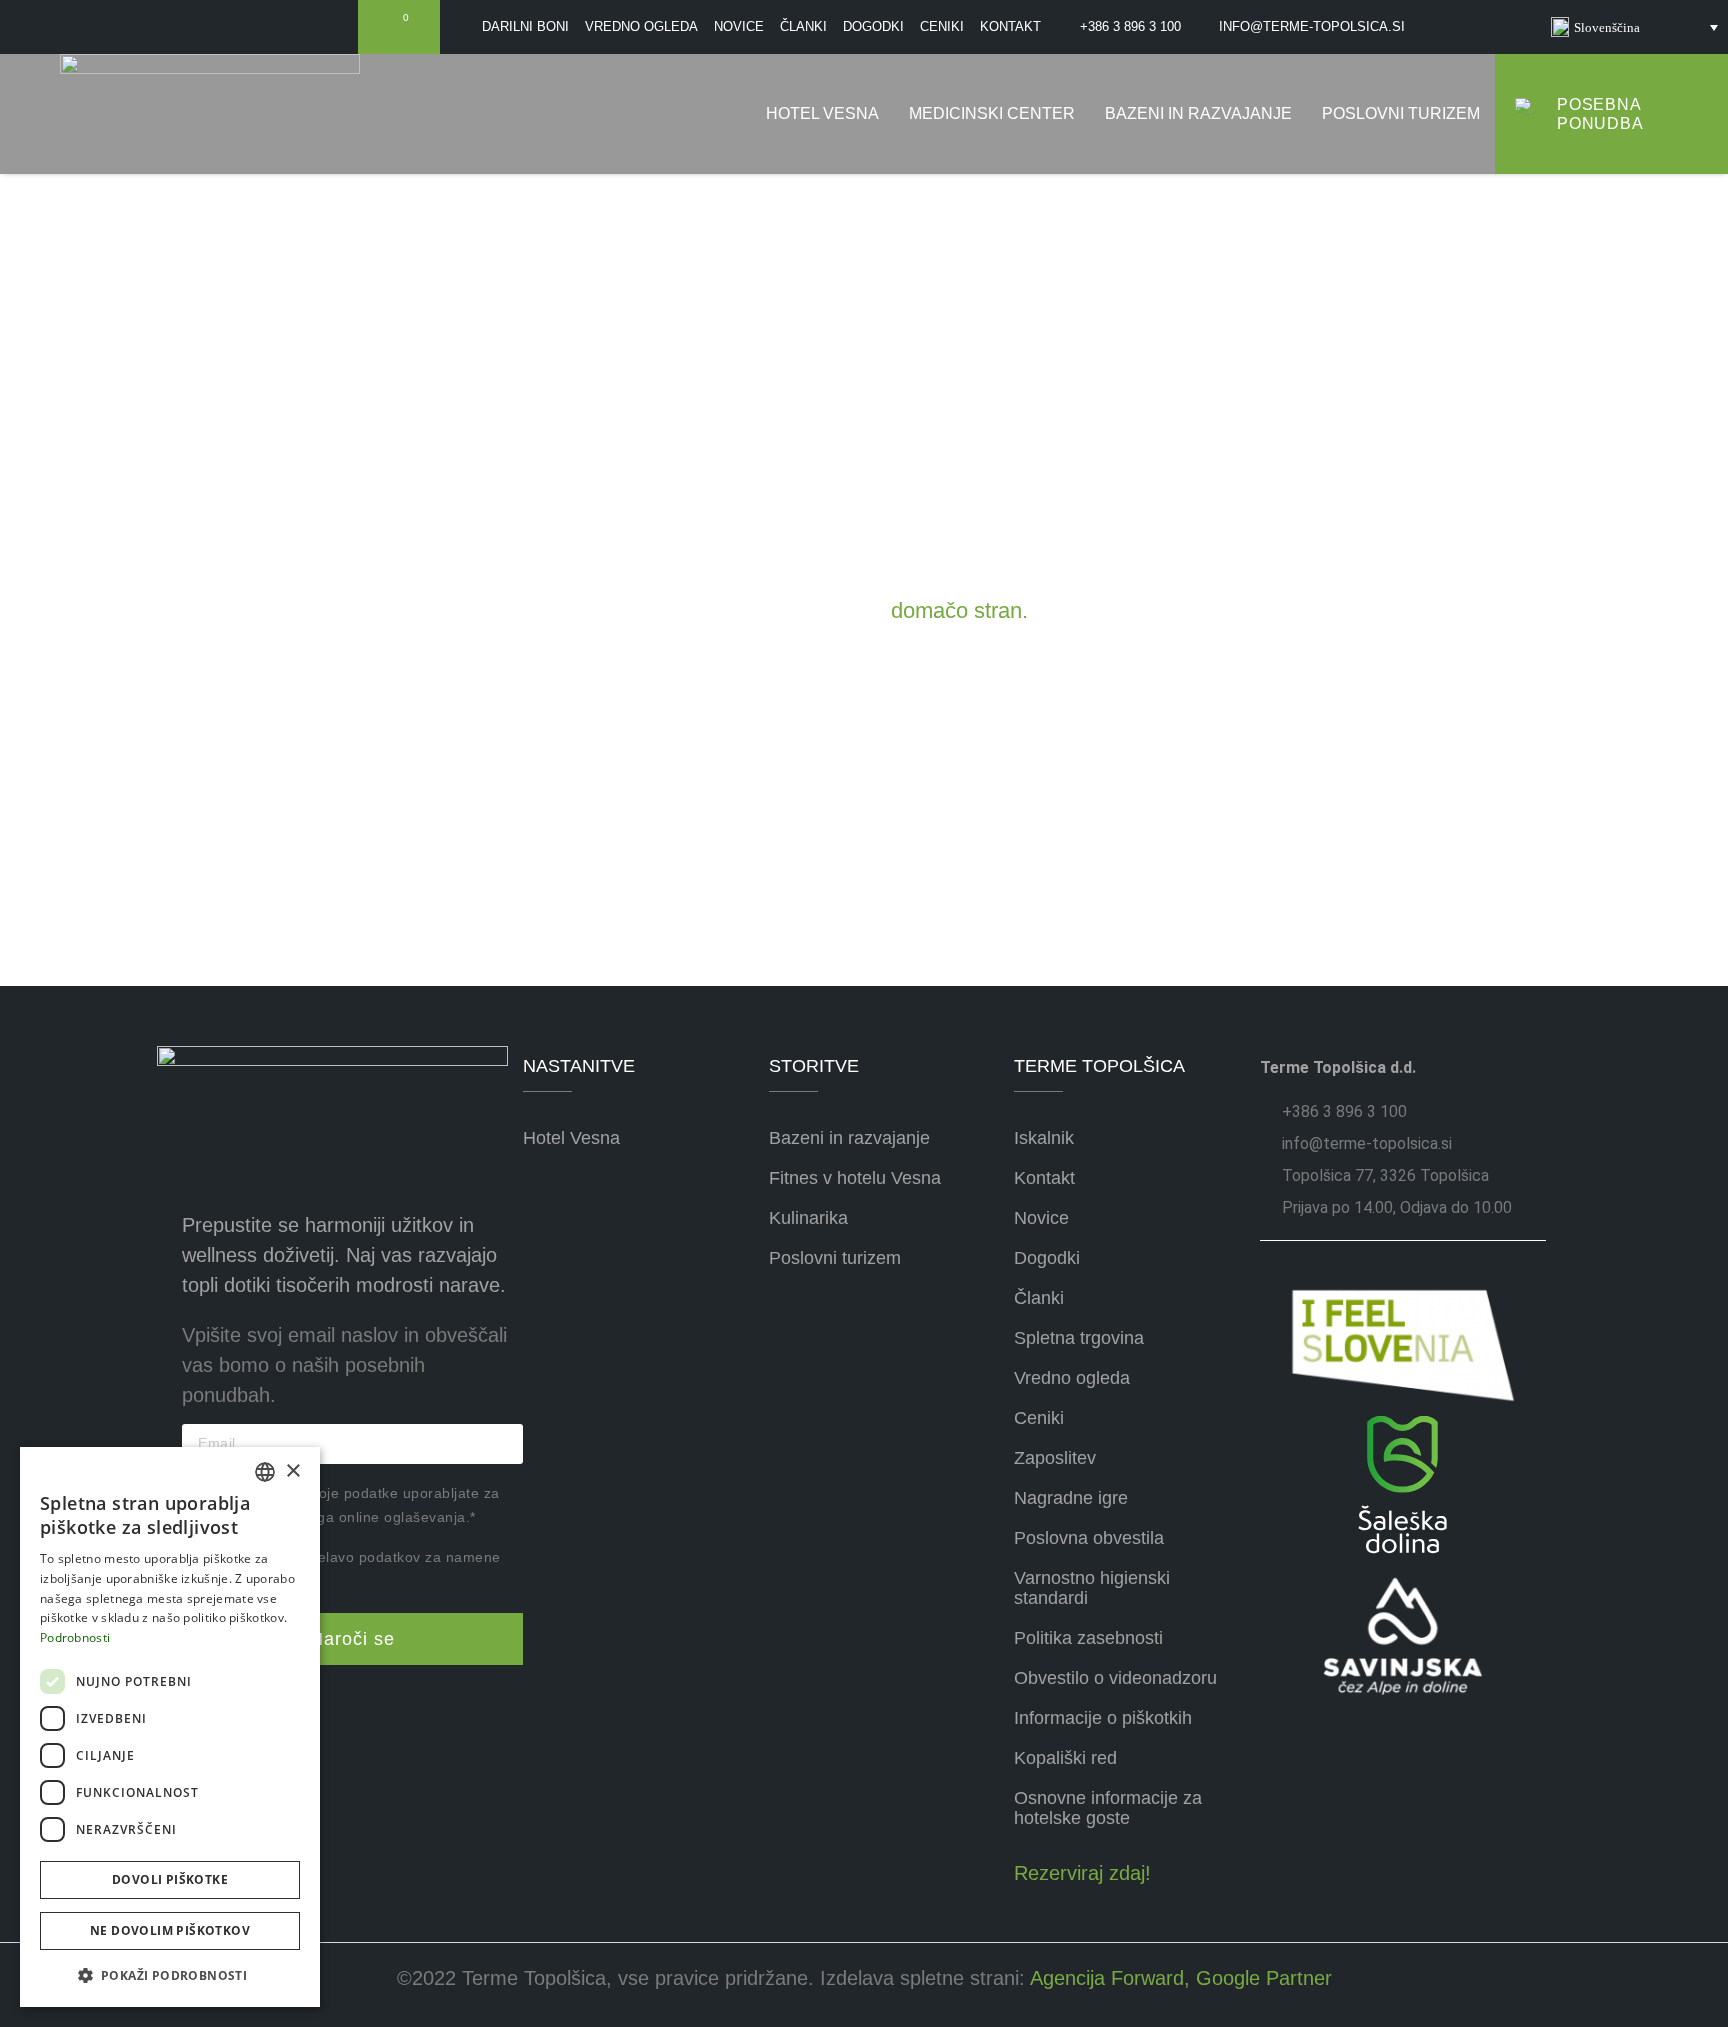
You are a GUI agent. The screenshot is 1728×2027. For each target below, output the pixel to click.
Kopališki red (1065, 1758)
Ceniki (1039, 1418)
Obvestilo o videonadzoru (1115, 1678)
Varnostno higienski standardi (1092, 1588)
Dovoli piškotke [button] (170, 1879)
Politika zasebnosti (1088, 1638)
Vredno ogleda (1072, 1378)
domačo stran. (959, 610)
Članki (1039, 1298)
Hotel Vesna (822, 113)
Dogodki (1047, 1258)
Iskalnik (1044, 1138)
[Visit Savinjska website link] (1403, 1484)
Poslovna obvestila (1089, 1538)
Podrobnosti (75, 1637)
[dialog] (170, 1727)
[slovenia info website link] (1403, 1345)
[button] (170, 1975)
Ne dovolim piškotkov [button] (170, 1930)
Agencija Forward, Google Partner (1178, 1978)
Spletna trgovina (1079, 1338)
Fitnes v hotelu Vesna (855, 1178)
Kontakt (1044, 1178)
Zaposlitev (1055, 1458)
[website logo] (210, 114)
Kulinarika (808, 1218)
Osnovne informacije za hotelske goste (1108, 1808)
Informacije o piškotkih (1103, 1718)
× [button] (292, 1471)
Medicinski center (992, 113)
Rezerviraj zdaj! (1082, 1873)
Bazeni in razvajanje (1198, 113)
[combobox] (265, 1472)
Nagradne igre (1071, 1498)
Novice (1041, 1218)
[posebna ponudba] (1531, 114)
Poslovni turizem (1401, 113)
